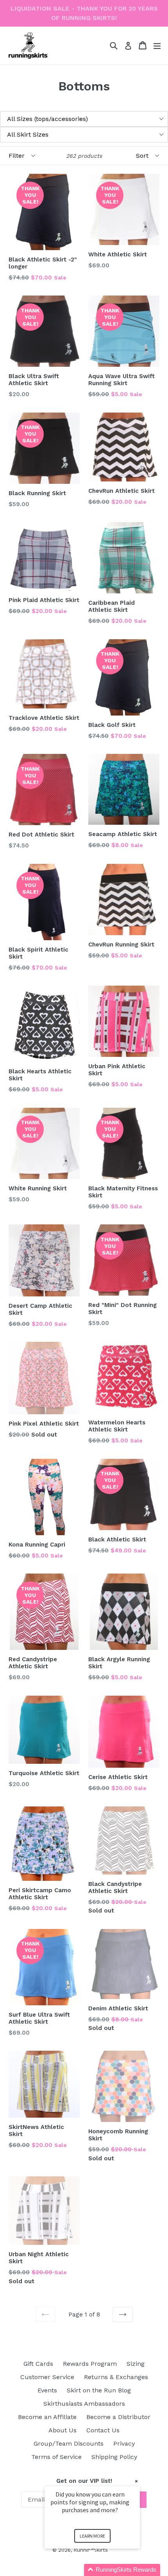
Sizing (136, 2364)
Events (47, 2390)
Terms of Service (56, 2457)
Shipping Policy (114, 2457)
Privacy (124, 2444)
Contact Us (103, 2430)
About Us (63, 2430)
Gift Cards (38, 2364)
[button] (102, 2570)
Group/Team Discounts (69, 2444)
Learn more (92, 2536)
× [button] (136, 2481)
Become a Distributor (118, 2417)
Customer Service (47, 2377)
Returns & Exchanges (116, 2377)
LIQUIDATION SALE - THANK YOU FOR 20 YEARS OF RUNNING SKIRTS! (84, 13)
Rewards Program (90, 2364)
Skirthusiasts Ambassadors (84, 2404)
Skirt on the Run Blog (99, 2390)
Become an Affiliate (47, 2417)
